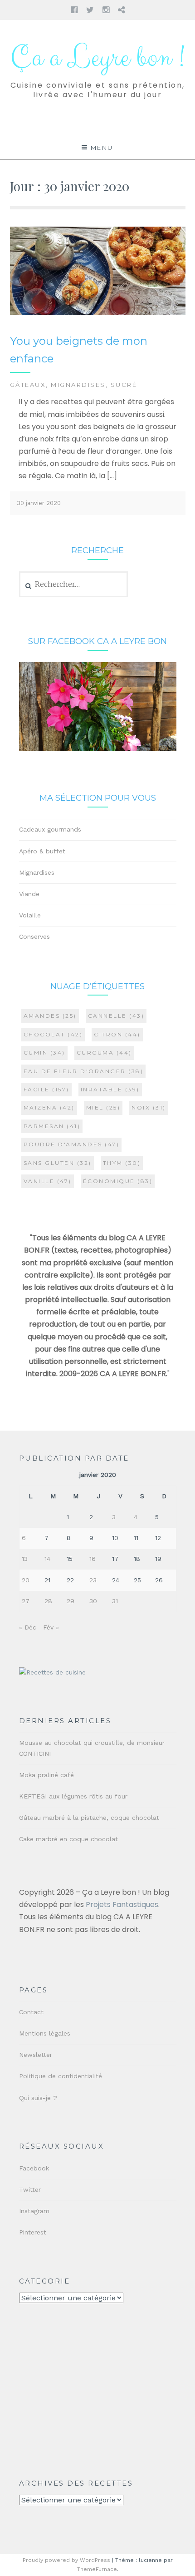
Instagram (34, 2211)
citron (117, 1034)
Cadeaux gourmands (50, 829)
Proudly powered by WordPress (66, 2560)
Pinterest (33, 2232)
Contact (31, 2012)
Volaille (30, 915)
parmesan (52, 1126)
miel (103, 1107)
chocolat (53, 1034)
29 (71, 1601)
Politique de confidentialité (61, 2076)
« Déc (28, 1627)
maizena (49, 1107)
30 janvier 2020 (39, 503)
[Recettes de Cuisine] (52, 1672)
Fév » (51, 1627)
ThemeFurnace (97, 2569)
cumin (44, 1053)
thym (122, 1163)
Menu (102, 148)
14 (47, 1559)
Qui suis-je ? (38, 2098)
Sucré (124, 385)
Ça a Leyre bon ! (97, 58)
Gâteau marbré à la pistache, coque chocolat (89, 1818)
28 (48, 1601)
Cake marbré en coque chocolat (68, 1839)
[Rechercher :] (74, 585)
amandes (50, 1016)
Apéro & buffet (42, 851)
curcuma (104, 1053)
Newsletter (36, 2055)
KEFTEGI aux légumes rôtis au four (73, 1796)
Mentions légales (45, 2033)
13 (25, 1559)
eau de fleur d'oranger (84, 1071)
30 (93, 1601)
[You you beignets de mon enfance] (98, 313)
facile (46, 1089)
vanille (48, 1181)
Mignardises (78, 385)
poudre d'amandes (72, 1144)
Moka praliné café (46, 1775)
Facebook (34, 2168)
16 (93, 1559)
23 (93, 1580)
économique (118, 1181)
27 (26, 1601)
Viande (29, 894)
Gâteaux (28, 385)
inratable (110, 1089)
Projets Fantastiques (122, 1905)
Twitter (30, 2190)
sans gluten (58, 1163)
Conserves (34, 936)
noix (149, 1107)
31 (115, 1601)
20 (26, 1580)
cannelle (116, 1016)
